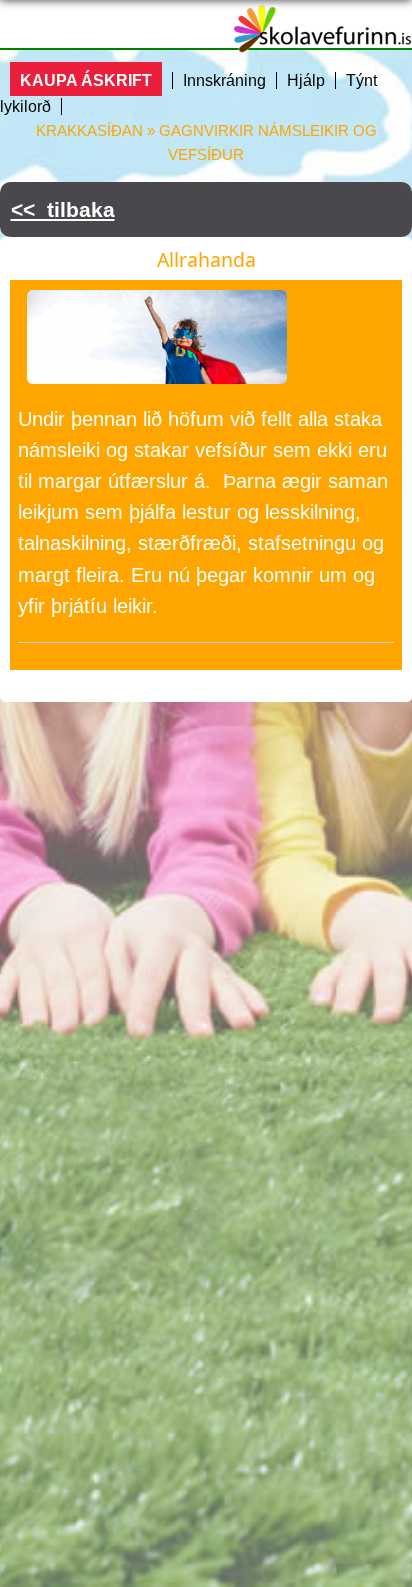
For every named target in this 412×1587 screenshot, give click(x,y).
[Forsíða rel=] (322, 39)
